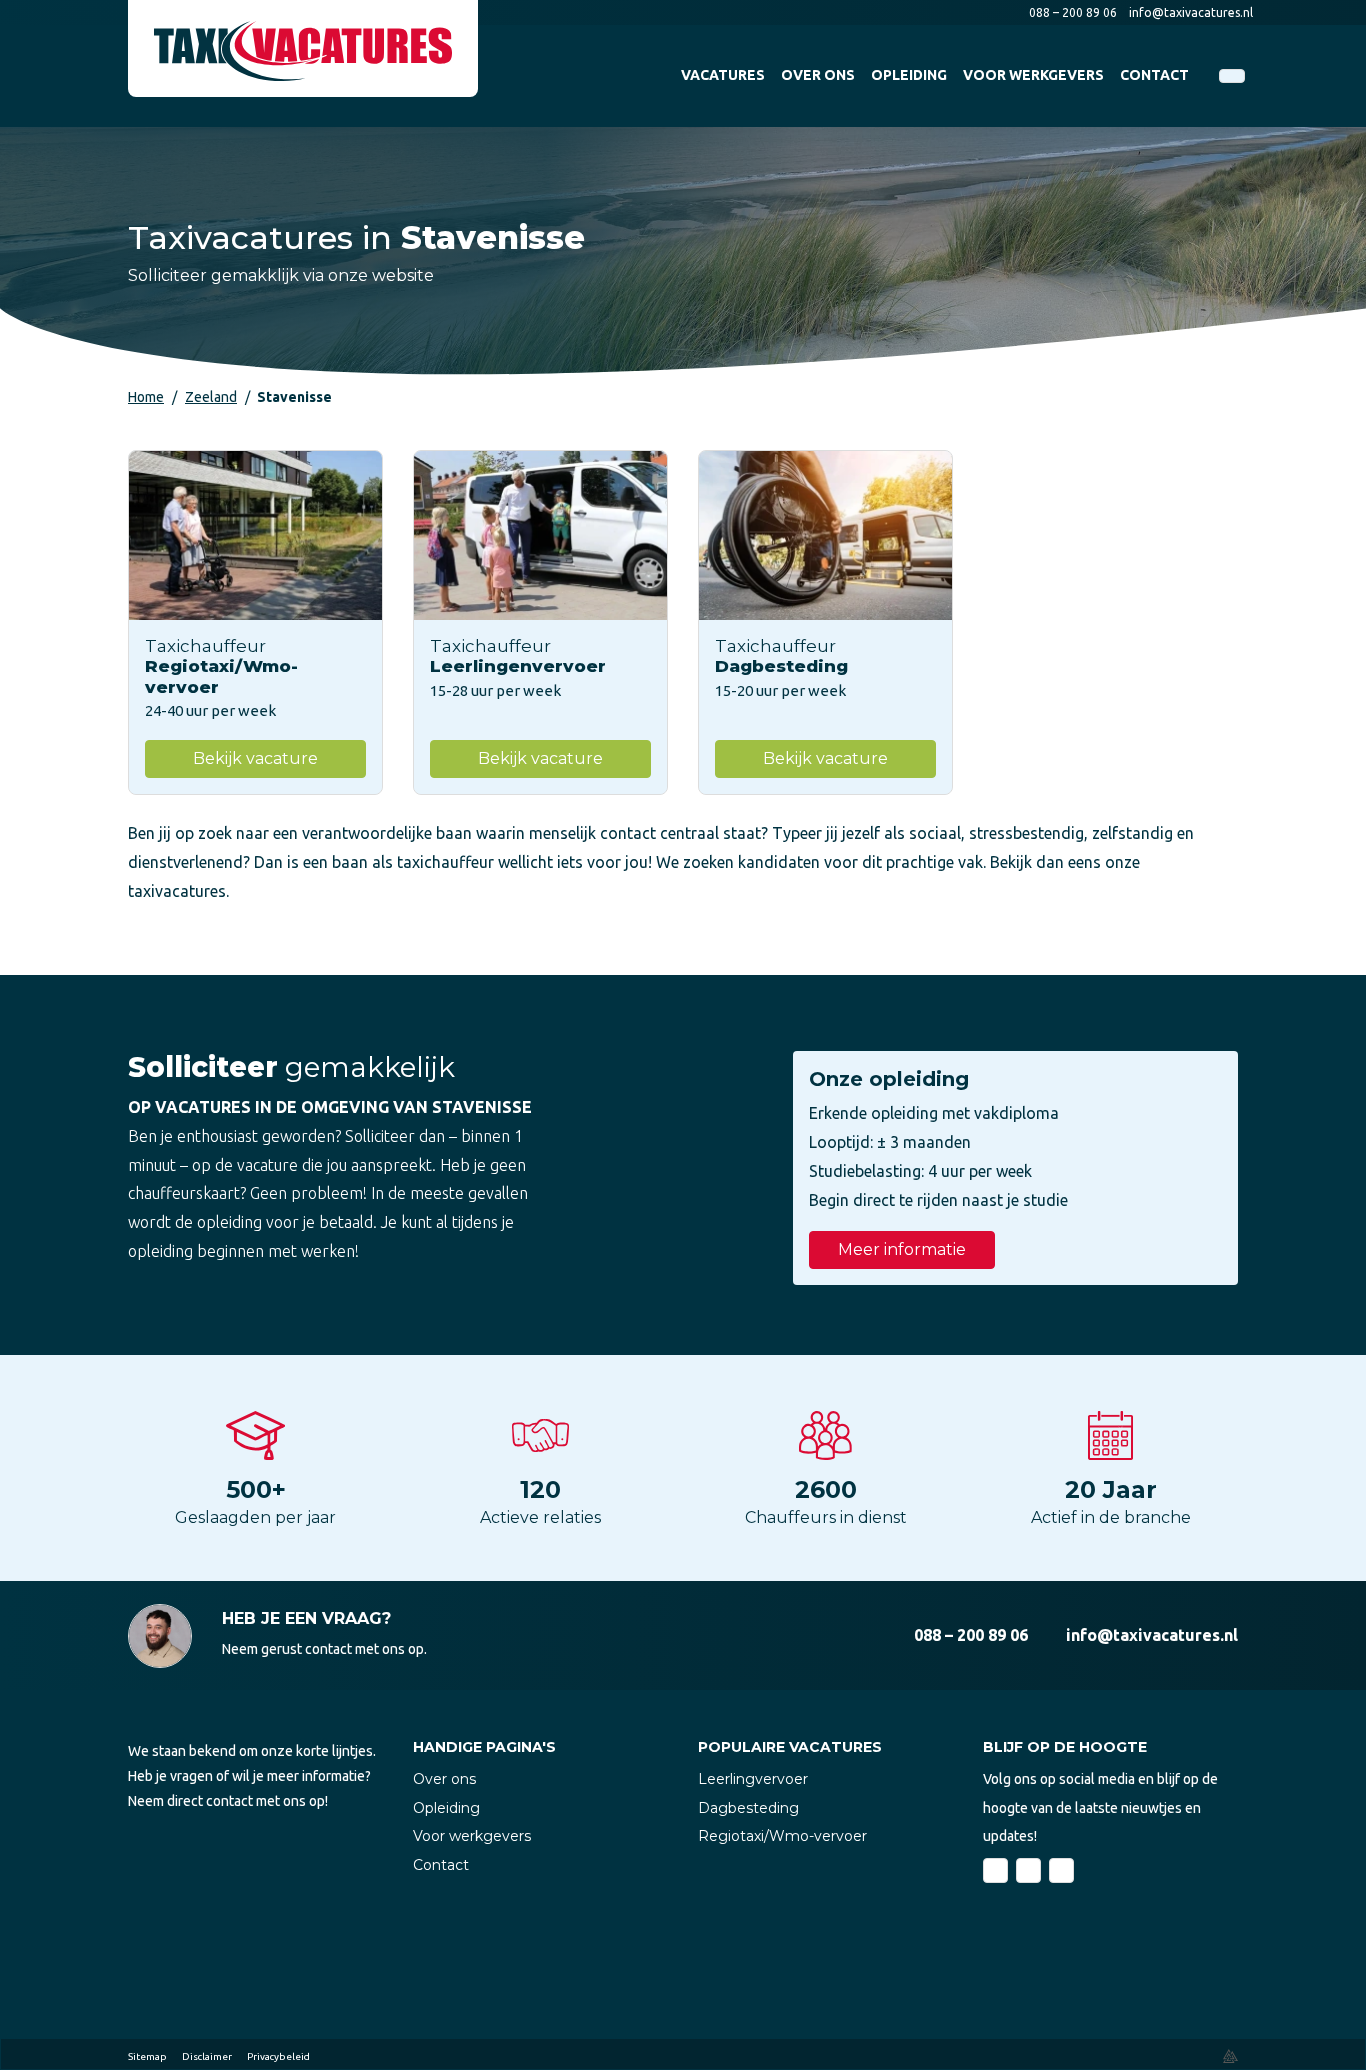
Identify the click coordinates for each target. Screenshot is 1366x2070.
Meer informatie (902, 1249)
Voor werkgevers (472, 1836)
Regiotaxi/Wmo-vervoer (782, 1836)
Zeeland (211, 397)
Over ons (444, 1779)
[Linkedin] (1028, 1870)
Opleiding (446, 1808)
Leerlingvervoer (753, 1779)
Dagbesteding (748, 1808)
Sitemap (147, 2056)
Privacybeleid (278, 2056)
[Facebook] (995, 1870)
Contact (441, 1865)
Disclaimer (207, 2056)
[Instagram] (1061, 1870)
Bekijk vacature (255, 758)
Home (146, 397)
